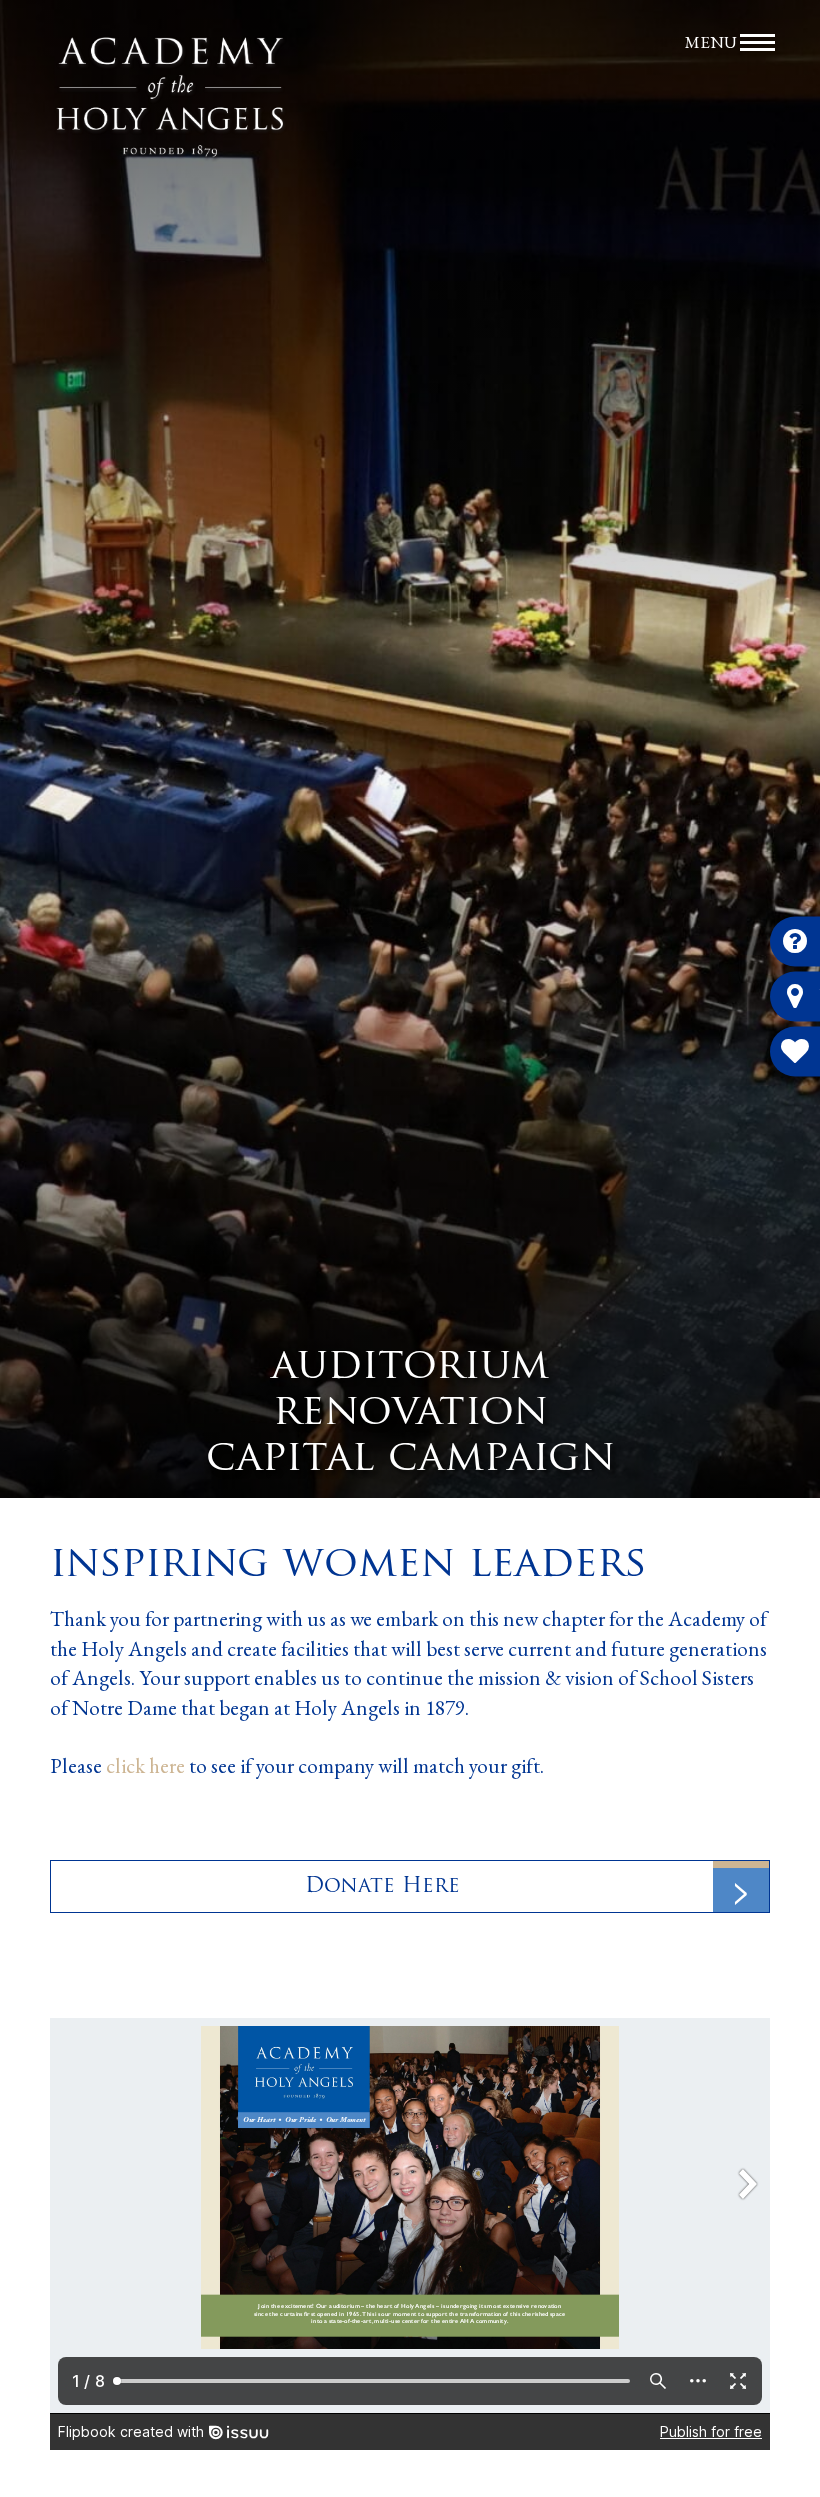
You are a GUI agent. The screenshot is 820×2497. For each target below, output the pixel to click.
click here (145, 1765)
